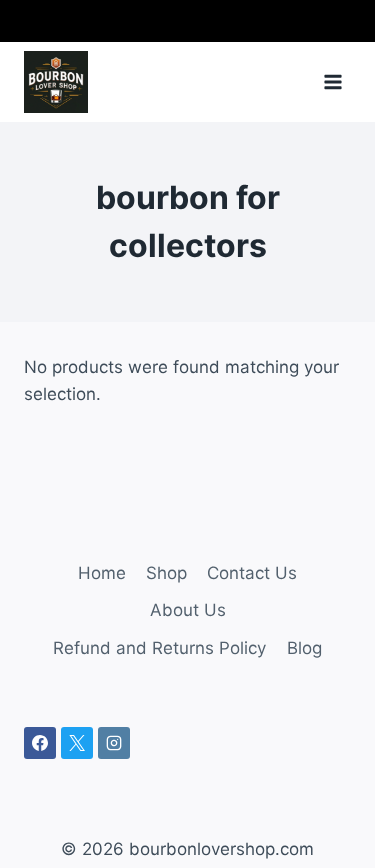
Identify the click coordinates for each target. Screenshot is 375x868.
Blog (304, 648)
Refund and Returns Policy (159, 648)
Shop (166, 573)
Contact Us (252, 573)
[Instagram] (114, 743)
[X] (77, 743)
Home (102, 573)
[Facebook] (40, 743)
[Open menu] (332, 81)
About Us (188, 610)
